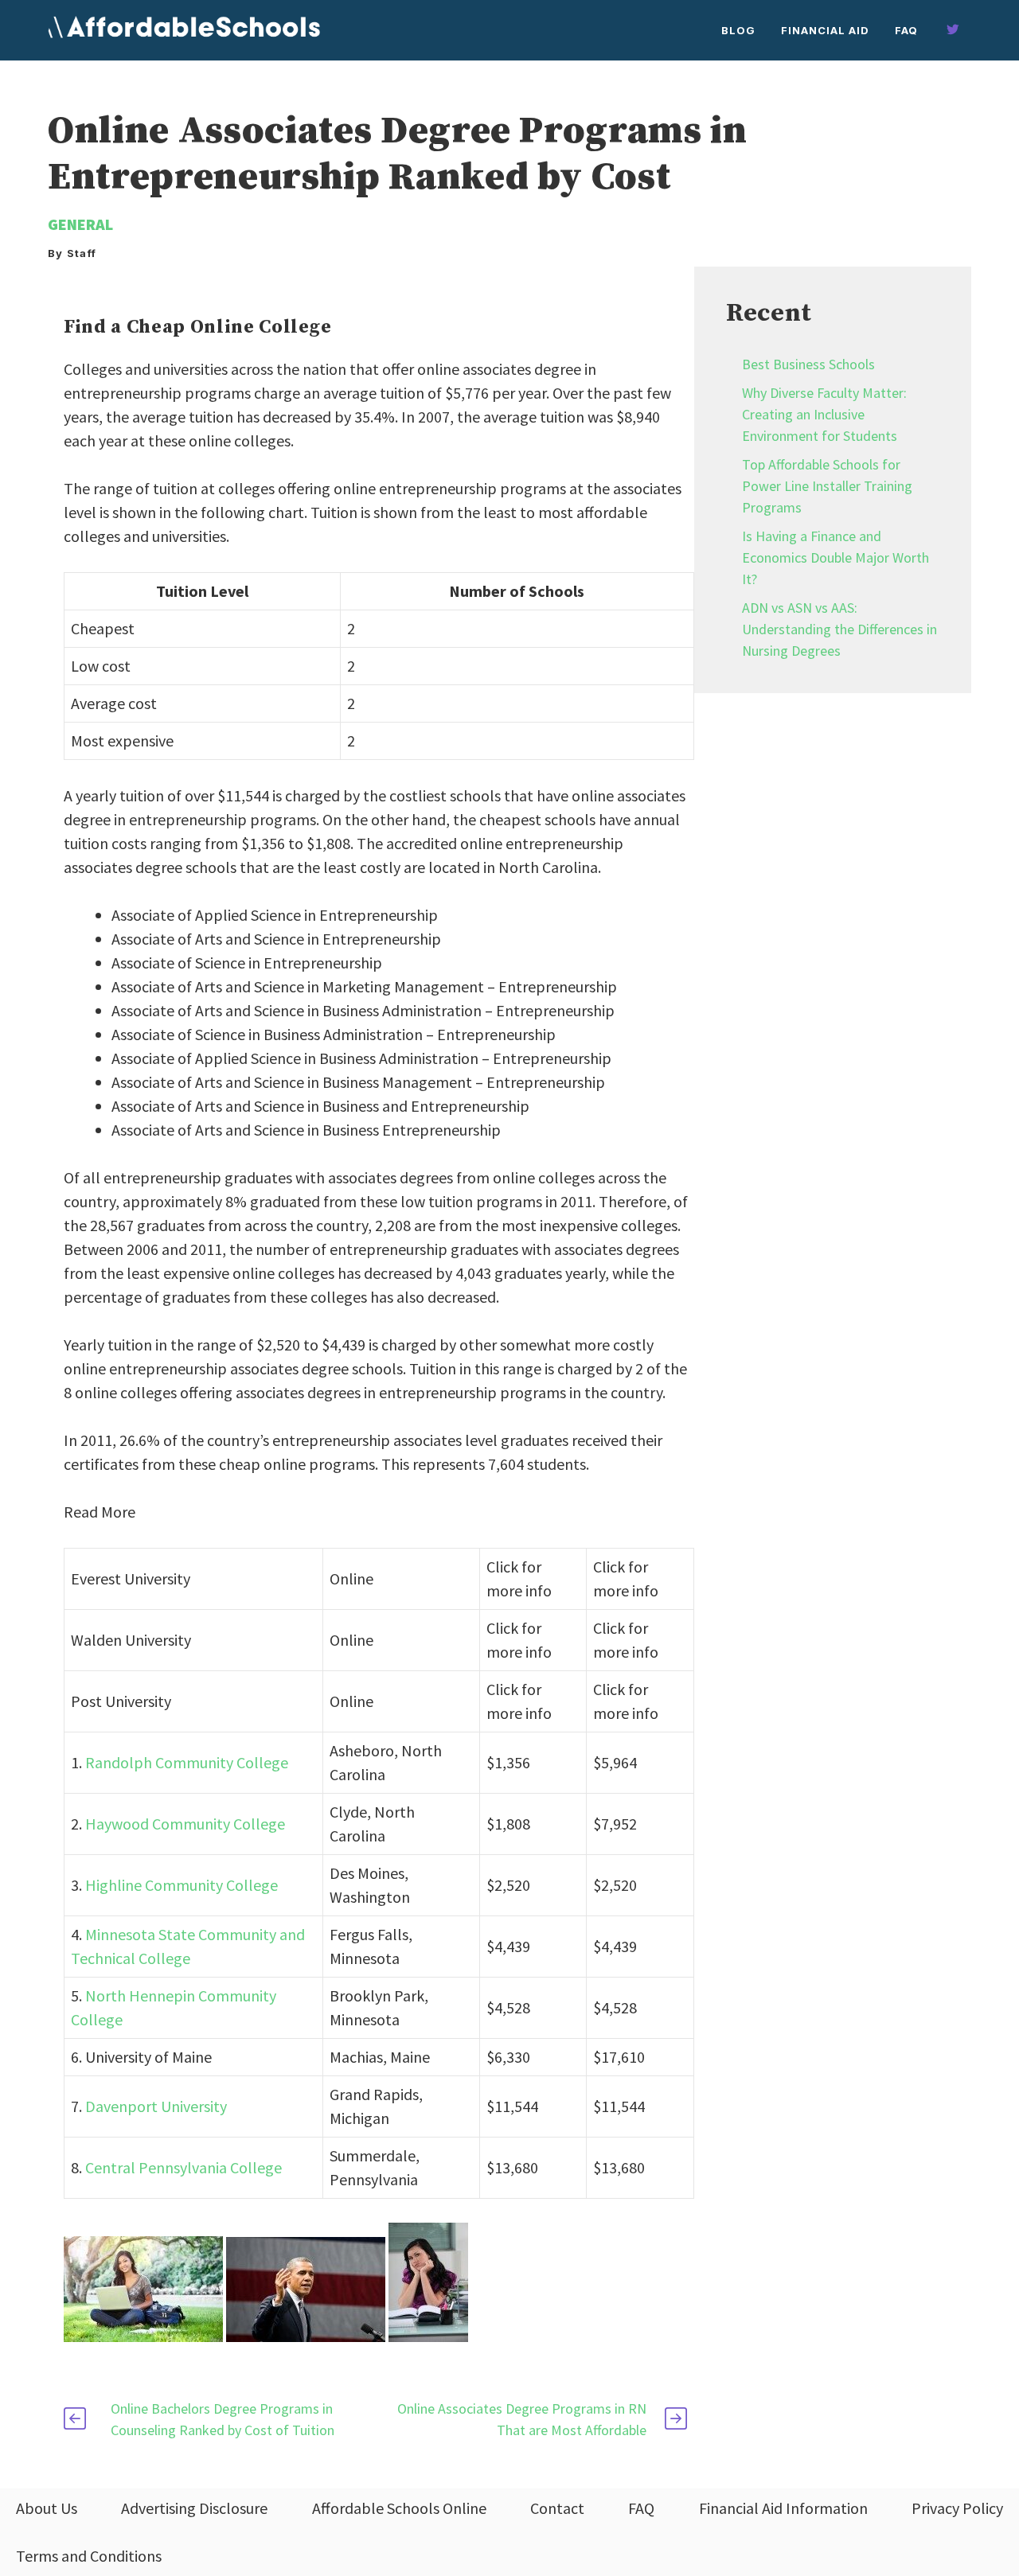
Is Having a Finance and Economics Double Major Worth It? (836, 557)
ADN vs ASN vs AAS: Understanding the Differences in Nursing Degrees (839, 629)
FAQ (906, 30)
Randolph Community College (187, 1762)
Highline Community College (182, 1885)
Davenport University (156, 2106)
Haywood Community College (185, 1824)
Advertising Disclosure (194, 2508)
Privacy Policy (957, 2508)
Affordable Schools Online (399, 2508)
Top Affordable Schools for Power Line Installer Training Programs (827, 486)
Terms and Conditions (89, 2556)
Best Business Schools (808, 364)
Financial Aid (825, 30)
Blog (738, 30)
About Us (47, 2508)
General (80, 224)
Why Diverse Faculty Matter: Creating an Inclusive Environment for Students (824, 414)
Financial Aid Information (783, 2508)
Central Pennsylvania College (183, 2167)
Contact (557, 2508)
